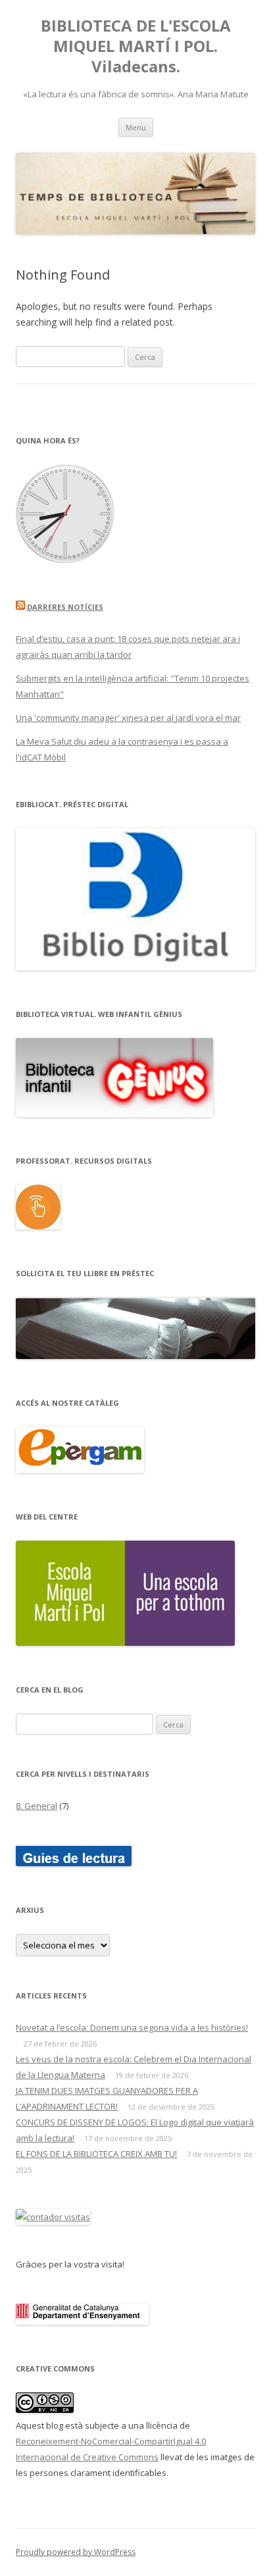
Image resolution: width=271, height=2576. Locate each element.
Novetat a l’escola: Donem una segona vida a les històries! (132, 2027)
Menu (136, 127)
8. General (37, 1806)
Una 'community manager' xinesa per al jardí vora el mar (128, 718)
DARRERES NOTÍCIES (65, 607)
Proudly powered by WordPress (76, 2552)
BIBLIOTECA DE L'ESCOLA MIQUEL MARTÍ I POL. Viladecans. (136, 46)
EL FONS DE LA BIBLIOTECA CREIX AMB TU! (96, 2154)
